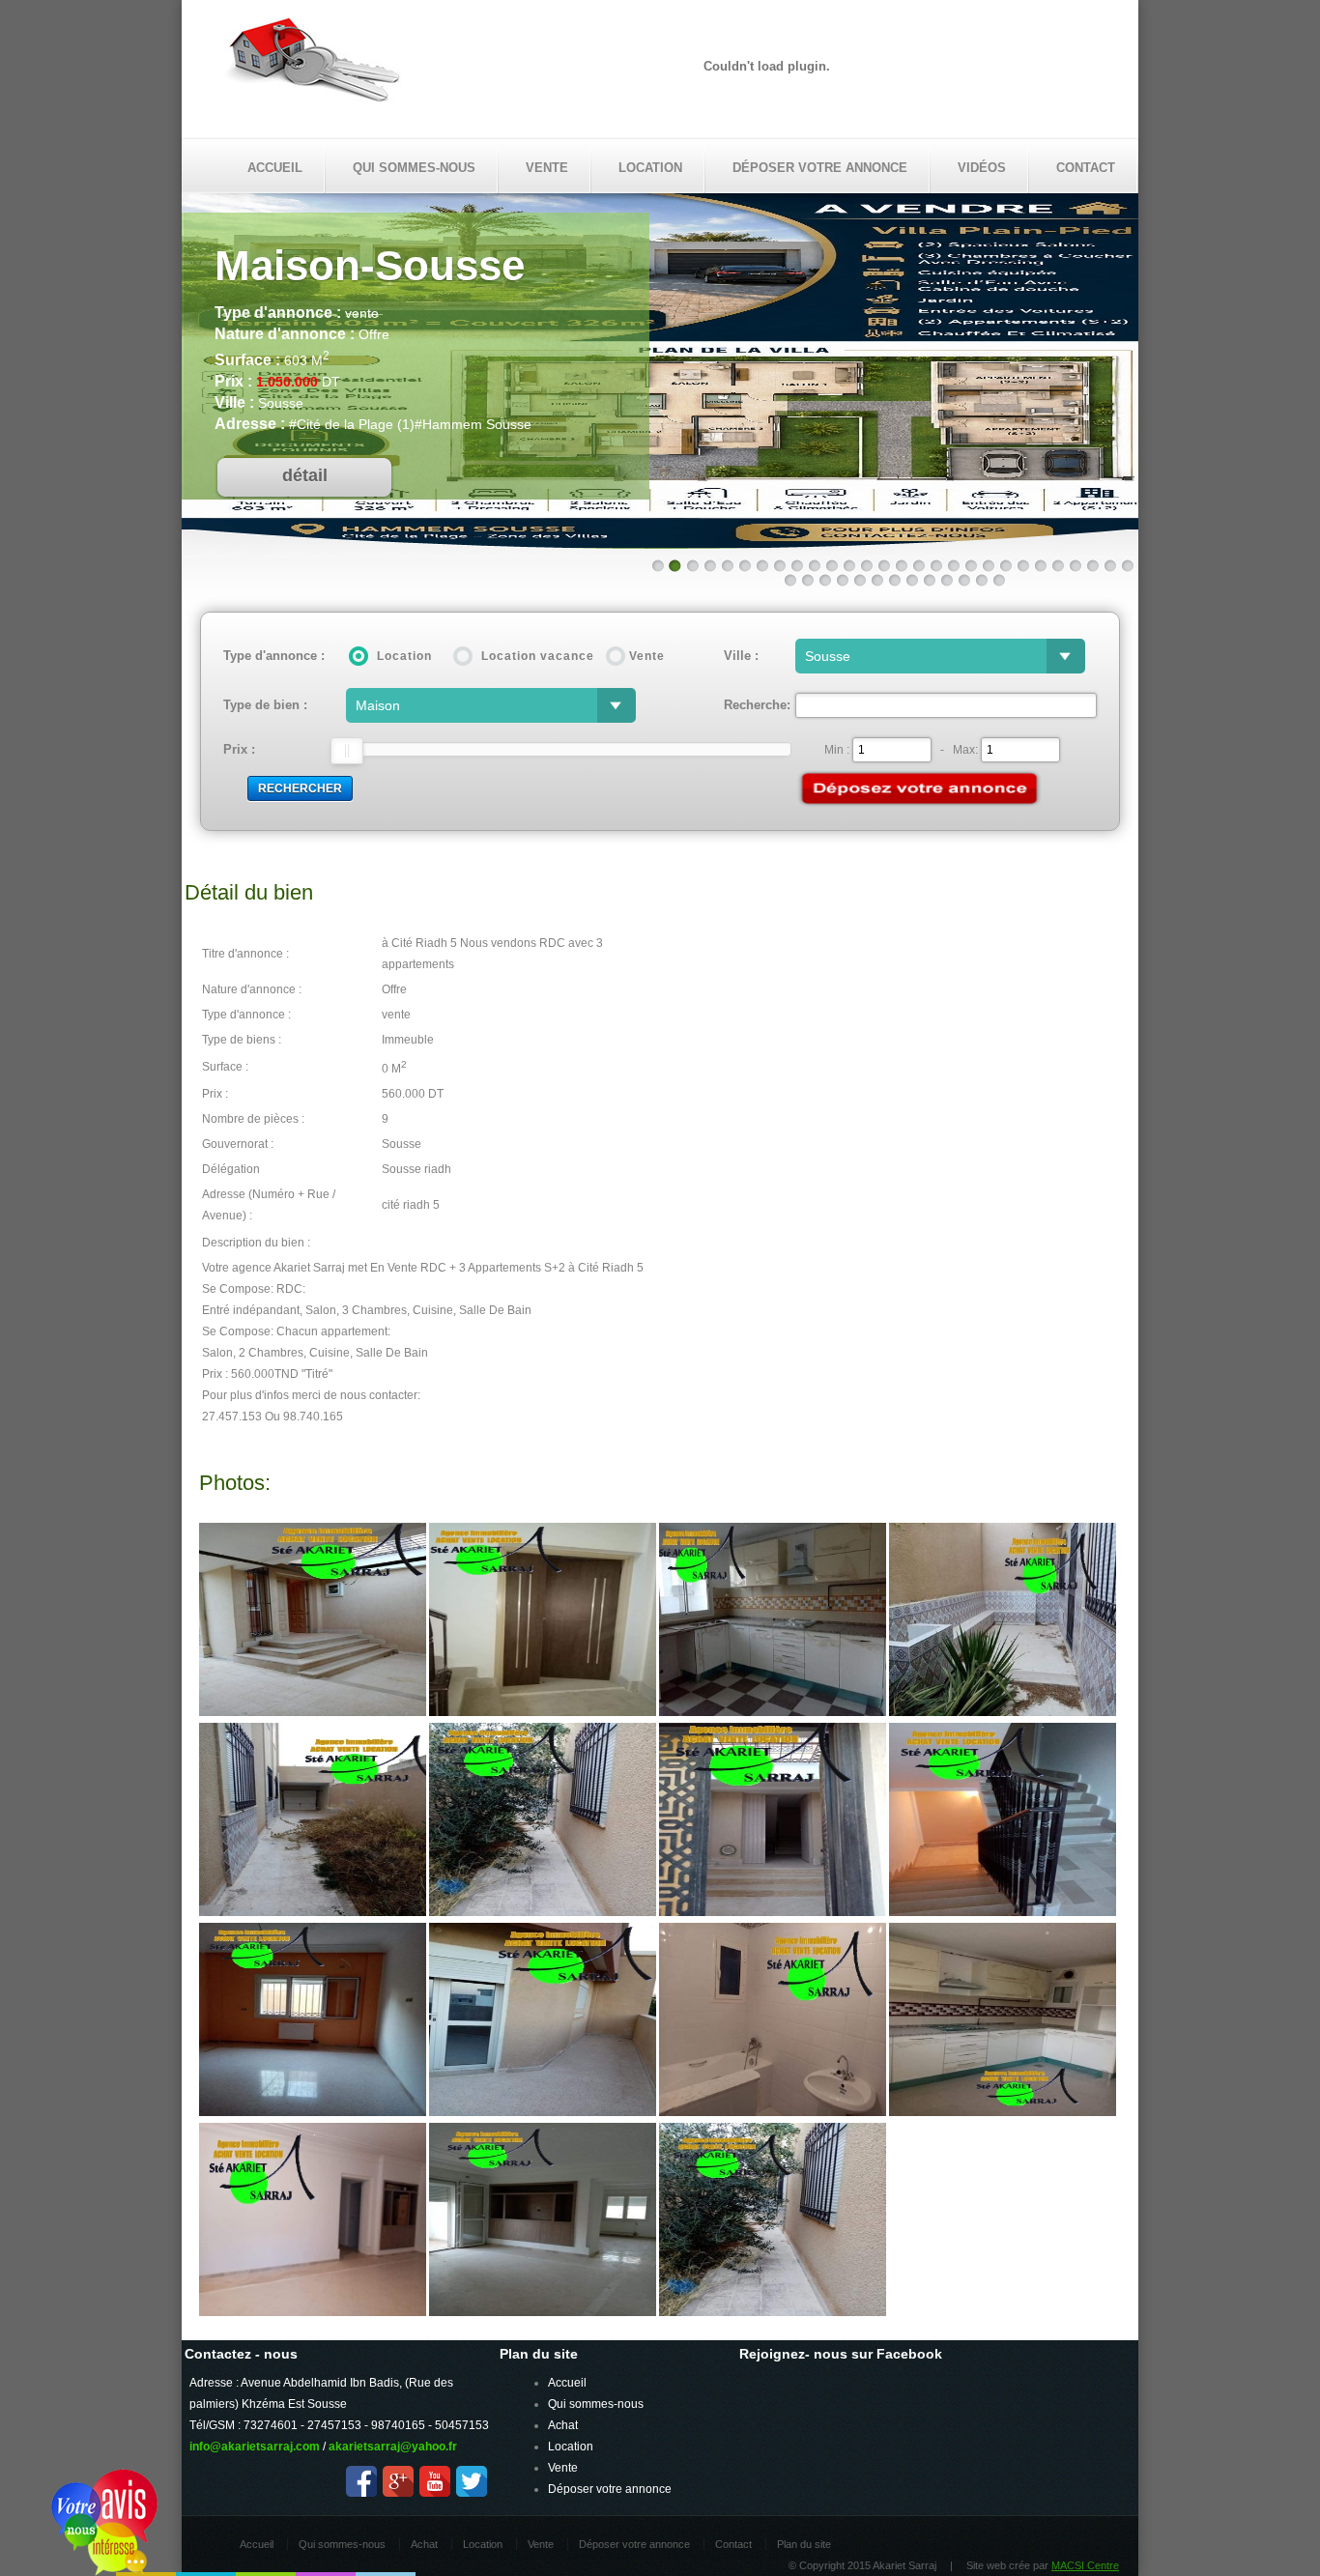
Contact (1086, 168)
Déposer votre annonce (820, 168)
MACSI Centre (1085, 2565)
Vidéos (982, 168)
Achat (563, 2425)
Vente (547, 168)
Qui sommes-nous (414, 168)
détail (305, 475)
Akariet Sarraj (314, 66)
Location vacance (538, 656)
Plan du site (804, 2544)
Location (650, 168)
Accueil (275, 168)
